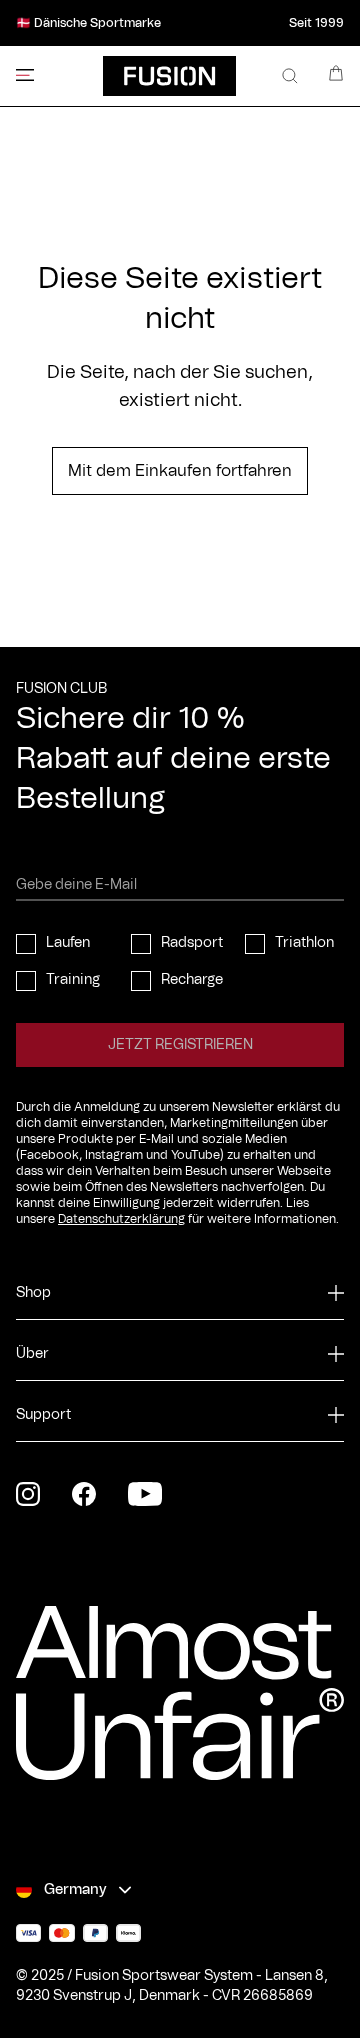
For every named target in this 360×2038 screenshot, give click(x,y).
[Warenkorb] (336, 73)
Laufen (68, 943)
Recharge (192, 980)
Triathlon (304, 943)
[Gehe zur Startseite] (169, 76)
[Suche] (290, 76)
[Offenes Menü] (25, 75)
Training (73, 980)
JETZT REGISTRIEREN (180, 1045)
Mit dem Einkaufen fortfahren (180, 471)
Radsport (192, 943)
